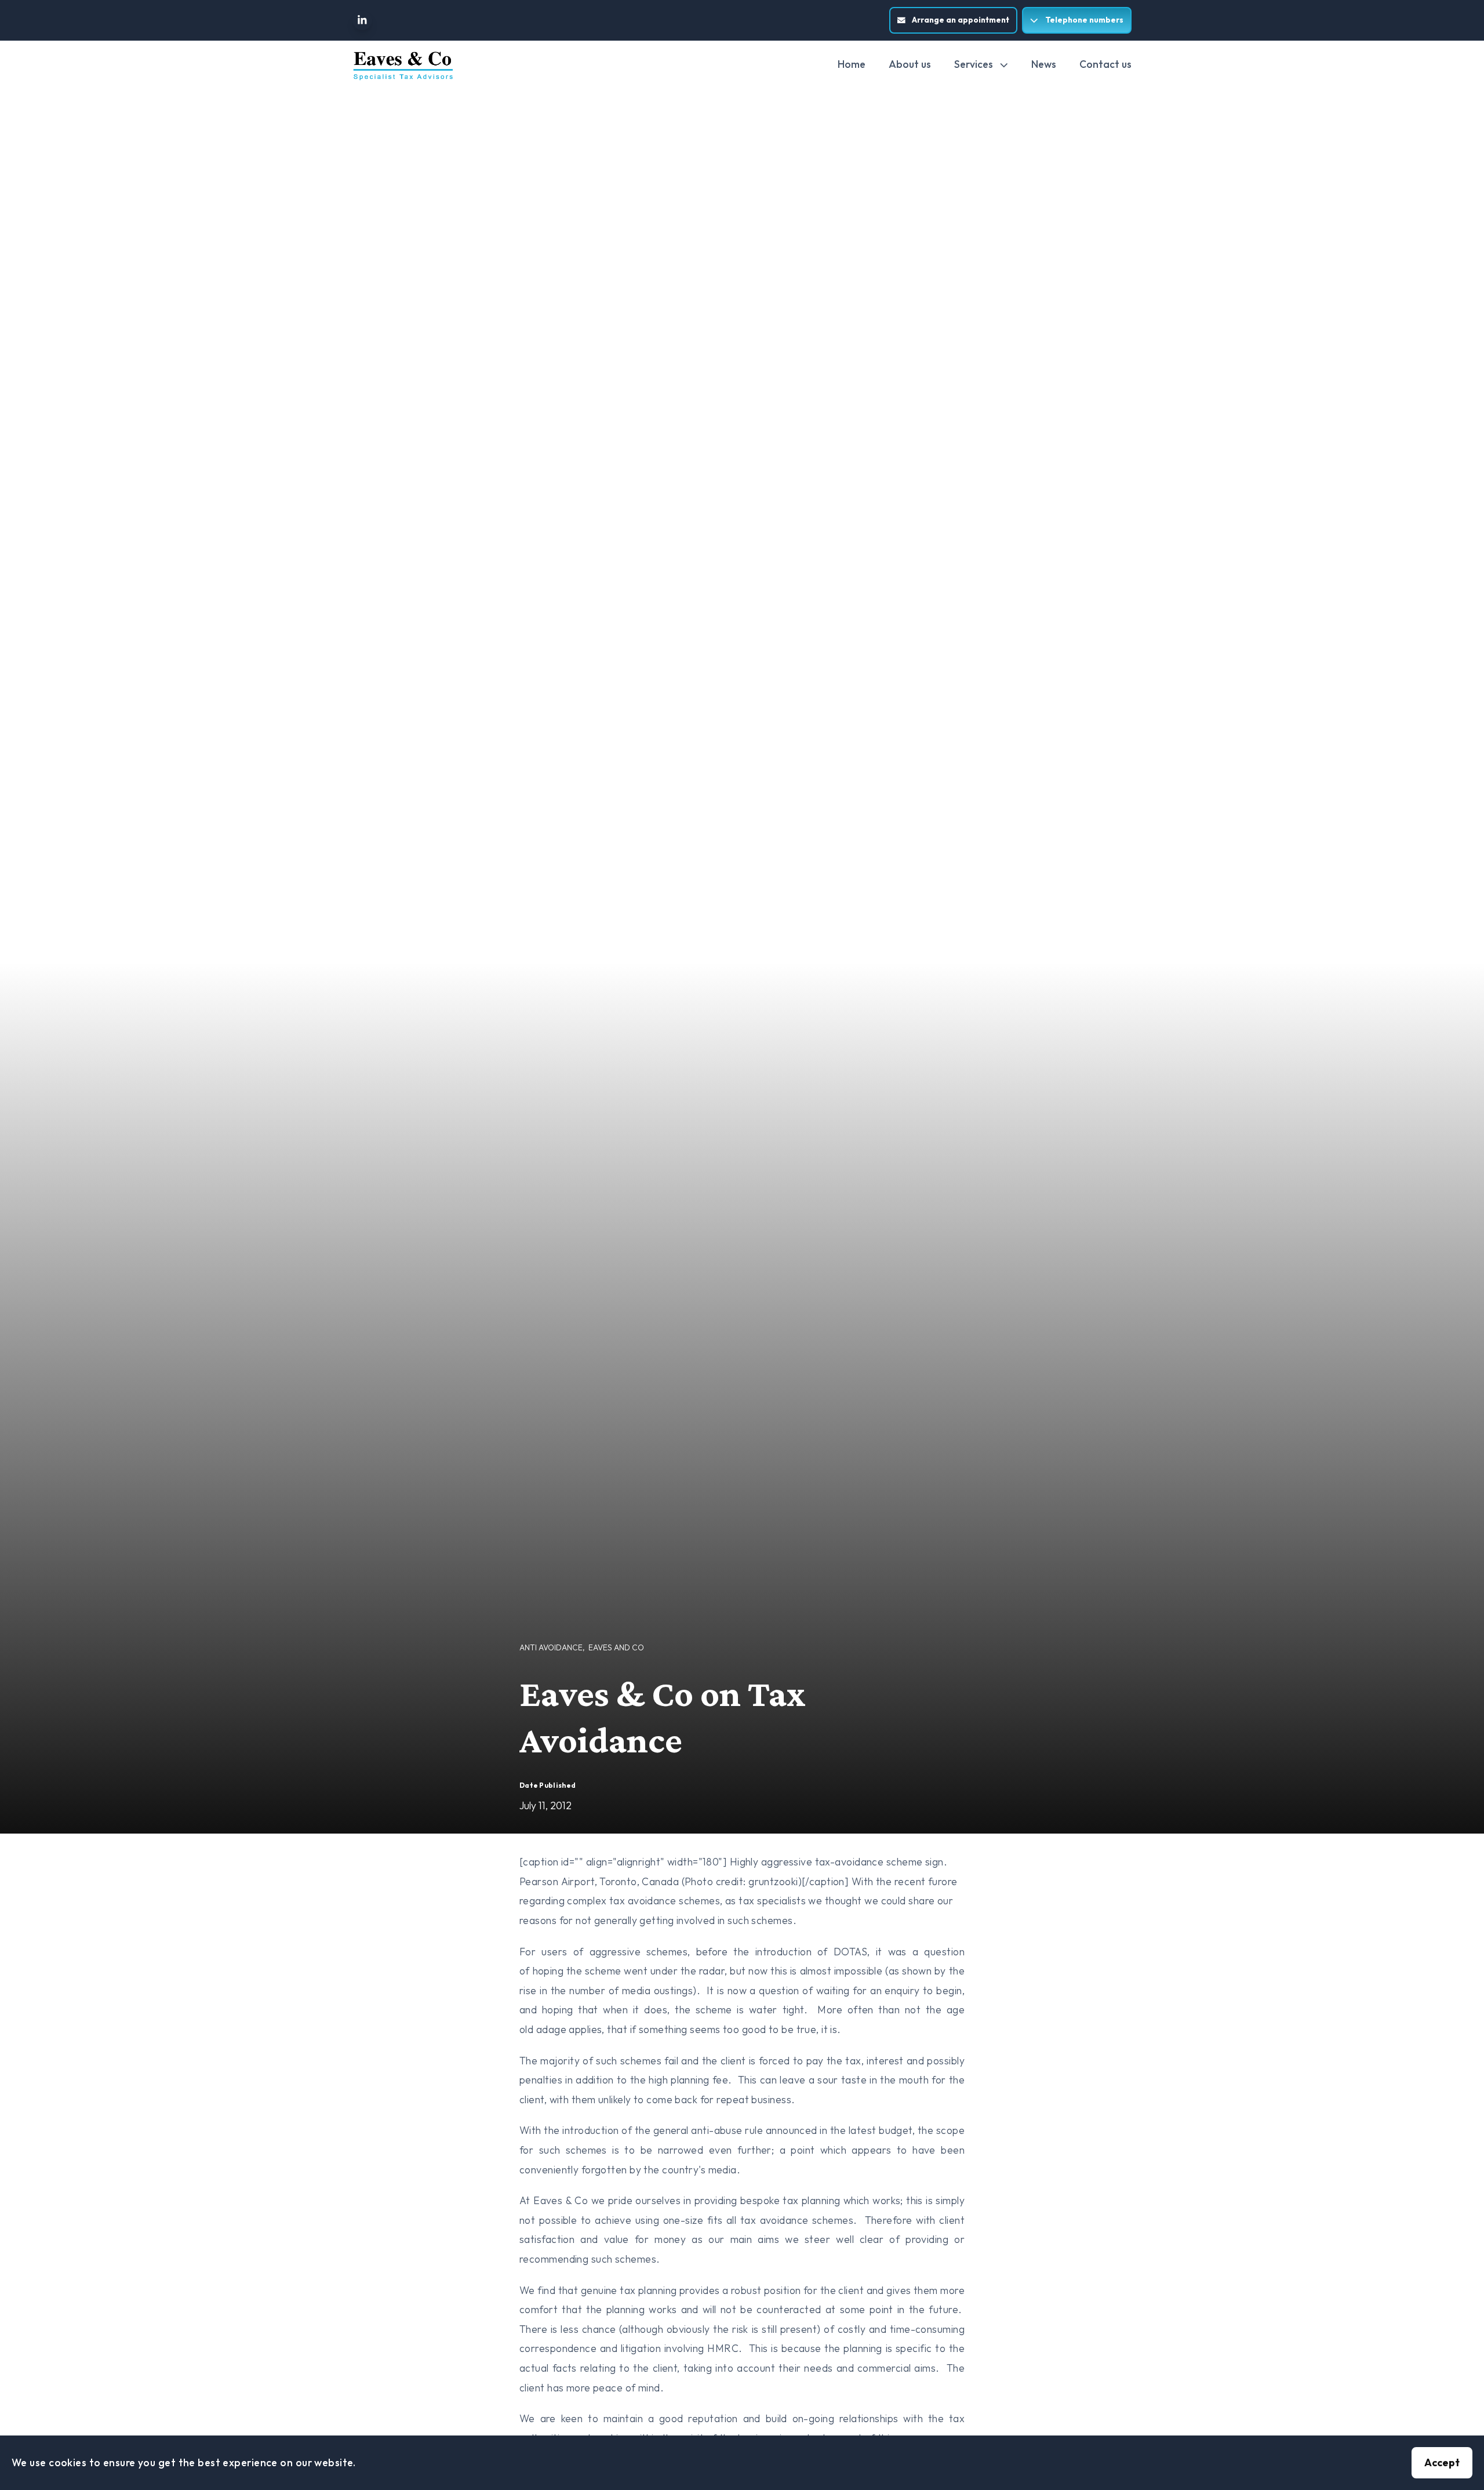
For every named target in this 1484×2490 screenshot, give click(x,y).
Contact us (1105, 64)
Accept (1442, 2462)
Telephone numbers (1084, 20)
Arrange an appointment (961, 20)
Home (852, 64)
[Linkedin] (362, 20)
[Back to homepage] (403, 66)
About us (910, 64)
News (1044, 64)
